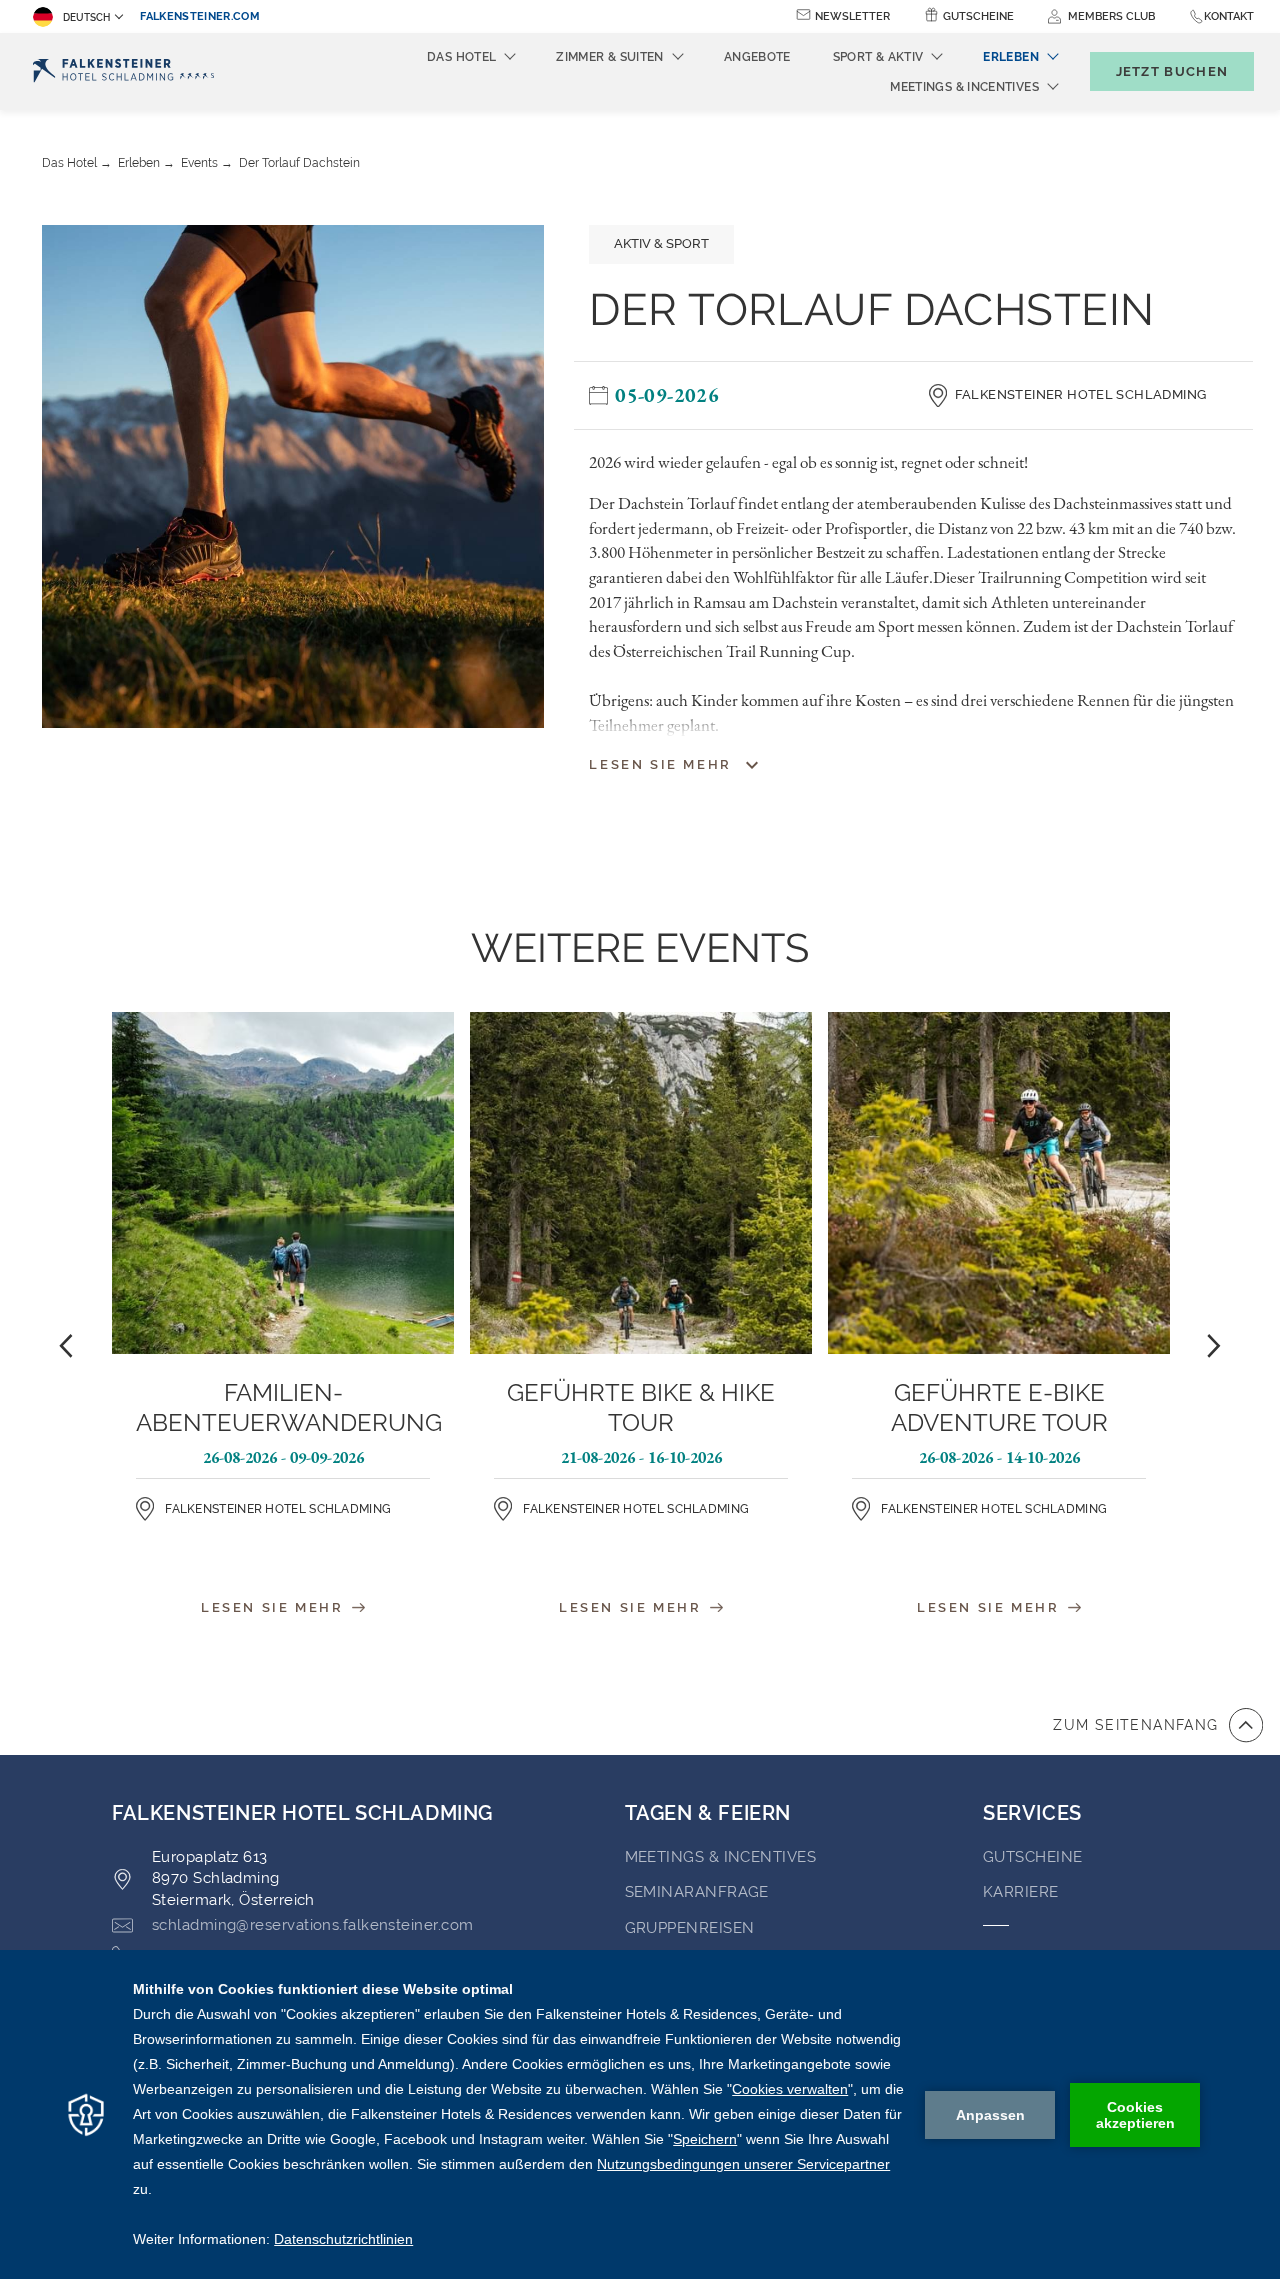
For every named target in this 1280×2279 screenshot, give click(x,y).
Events (199, 163)
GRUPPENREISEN (690, 1928)
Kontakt (1229, 16)
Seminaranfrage (697, 1892)
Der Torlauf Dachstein (299, 163)
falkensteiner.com (200, 16)
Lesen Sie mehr (275, 1606)
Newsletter (852, 16)
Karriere (1021, 1892)
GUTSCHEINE (1033, 1857)
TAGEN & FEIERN (708, 1813)
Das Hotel (69, 163)
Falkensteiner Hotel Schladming (1081, 394)
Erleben (139, 163)
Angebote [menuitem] (757, 57)
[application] (640, 2114)
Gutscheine (978, 16)
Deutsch (86, 17)
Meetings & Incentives (720, 1857)
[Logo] (123, 71)
